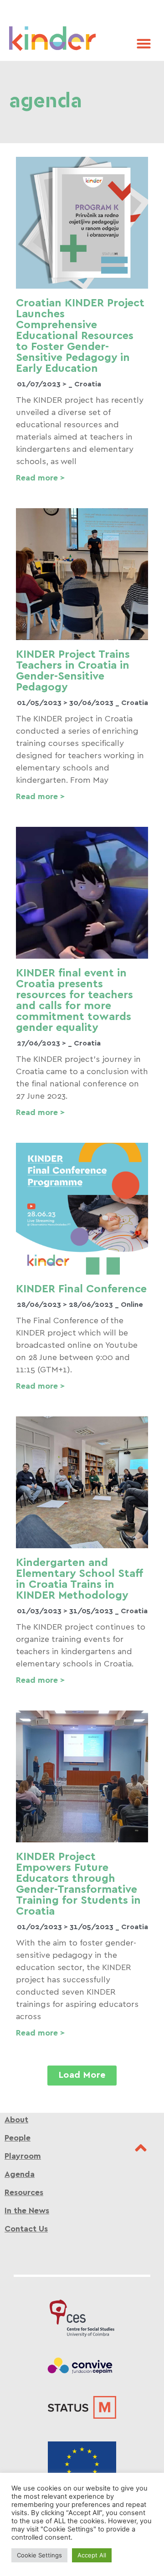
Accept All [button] (92, 2555)
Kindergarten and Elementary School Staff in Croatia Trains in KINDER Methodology (79, 1579)
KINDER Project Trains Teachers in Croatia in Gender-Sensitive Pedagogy (73, 671)
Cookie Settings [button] (39, 2555)
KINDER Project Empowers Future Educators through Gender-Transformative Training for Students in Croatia (78, 1884)
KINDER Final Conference (81, 1289)
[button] (144, 43)
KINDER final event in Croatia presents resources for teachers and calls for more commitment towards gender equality (74, 1000)
